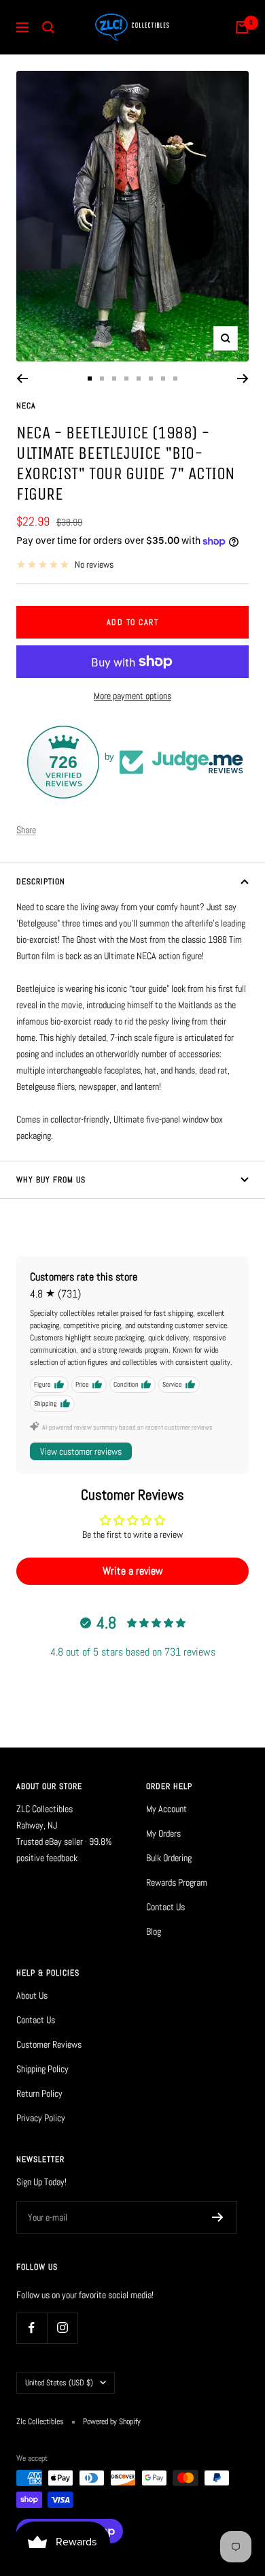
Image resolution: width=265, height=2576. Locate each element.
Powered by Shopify (112, 2421)
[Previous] (22, 379)
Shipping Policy (42, 2069)
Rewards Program (177, 1882)
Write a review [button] (133, 1571)
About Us (32, 1995)
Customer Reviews (49, 2044)
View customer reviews (81, 1451)
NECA (26, 406)
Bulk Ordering (169, 1858)
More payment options (132, 696)
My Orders (163, 1833)
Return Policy (39, 2093)
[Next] (243, 379)
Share (26, 830)
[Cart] (242, 27)
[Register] (218, 2217)
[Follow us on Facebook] (32, 2328)
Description (41, 882)
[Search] (48, 27)
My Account (166, 1809)
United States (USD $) (59, 2383)
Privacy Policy (41, 2118)
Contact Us (165, 1907)
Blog (154, 1931)
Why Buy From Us (51, 1180)
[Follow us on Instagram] (62, 2328)
